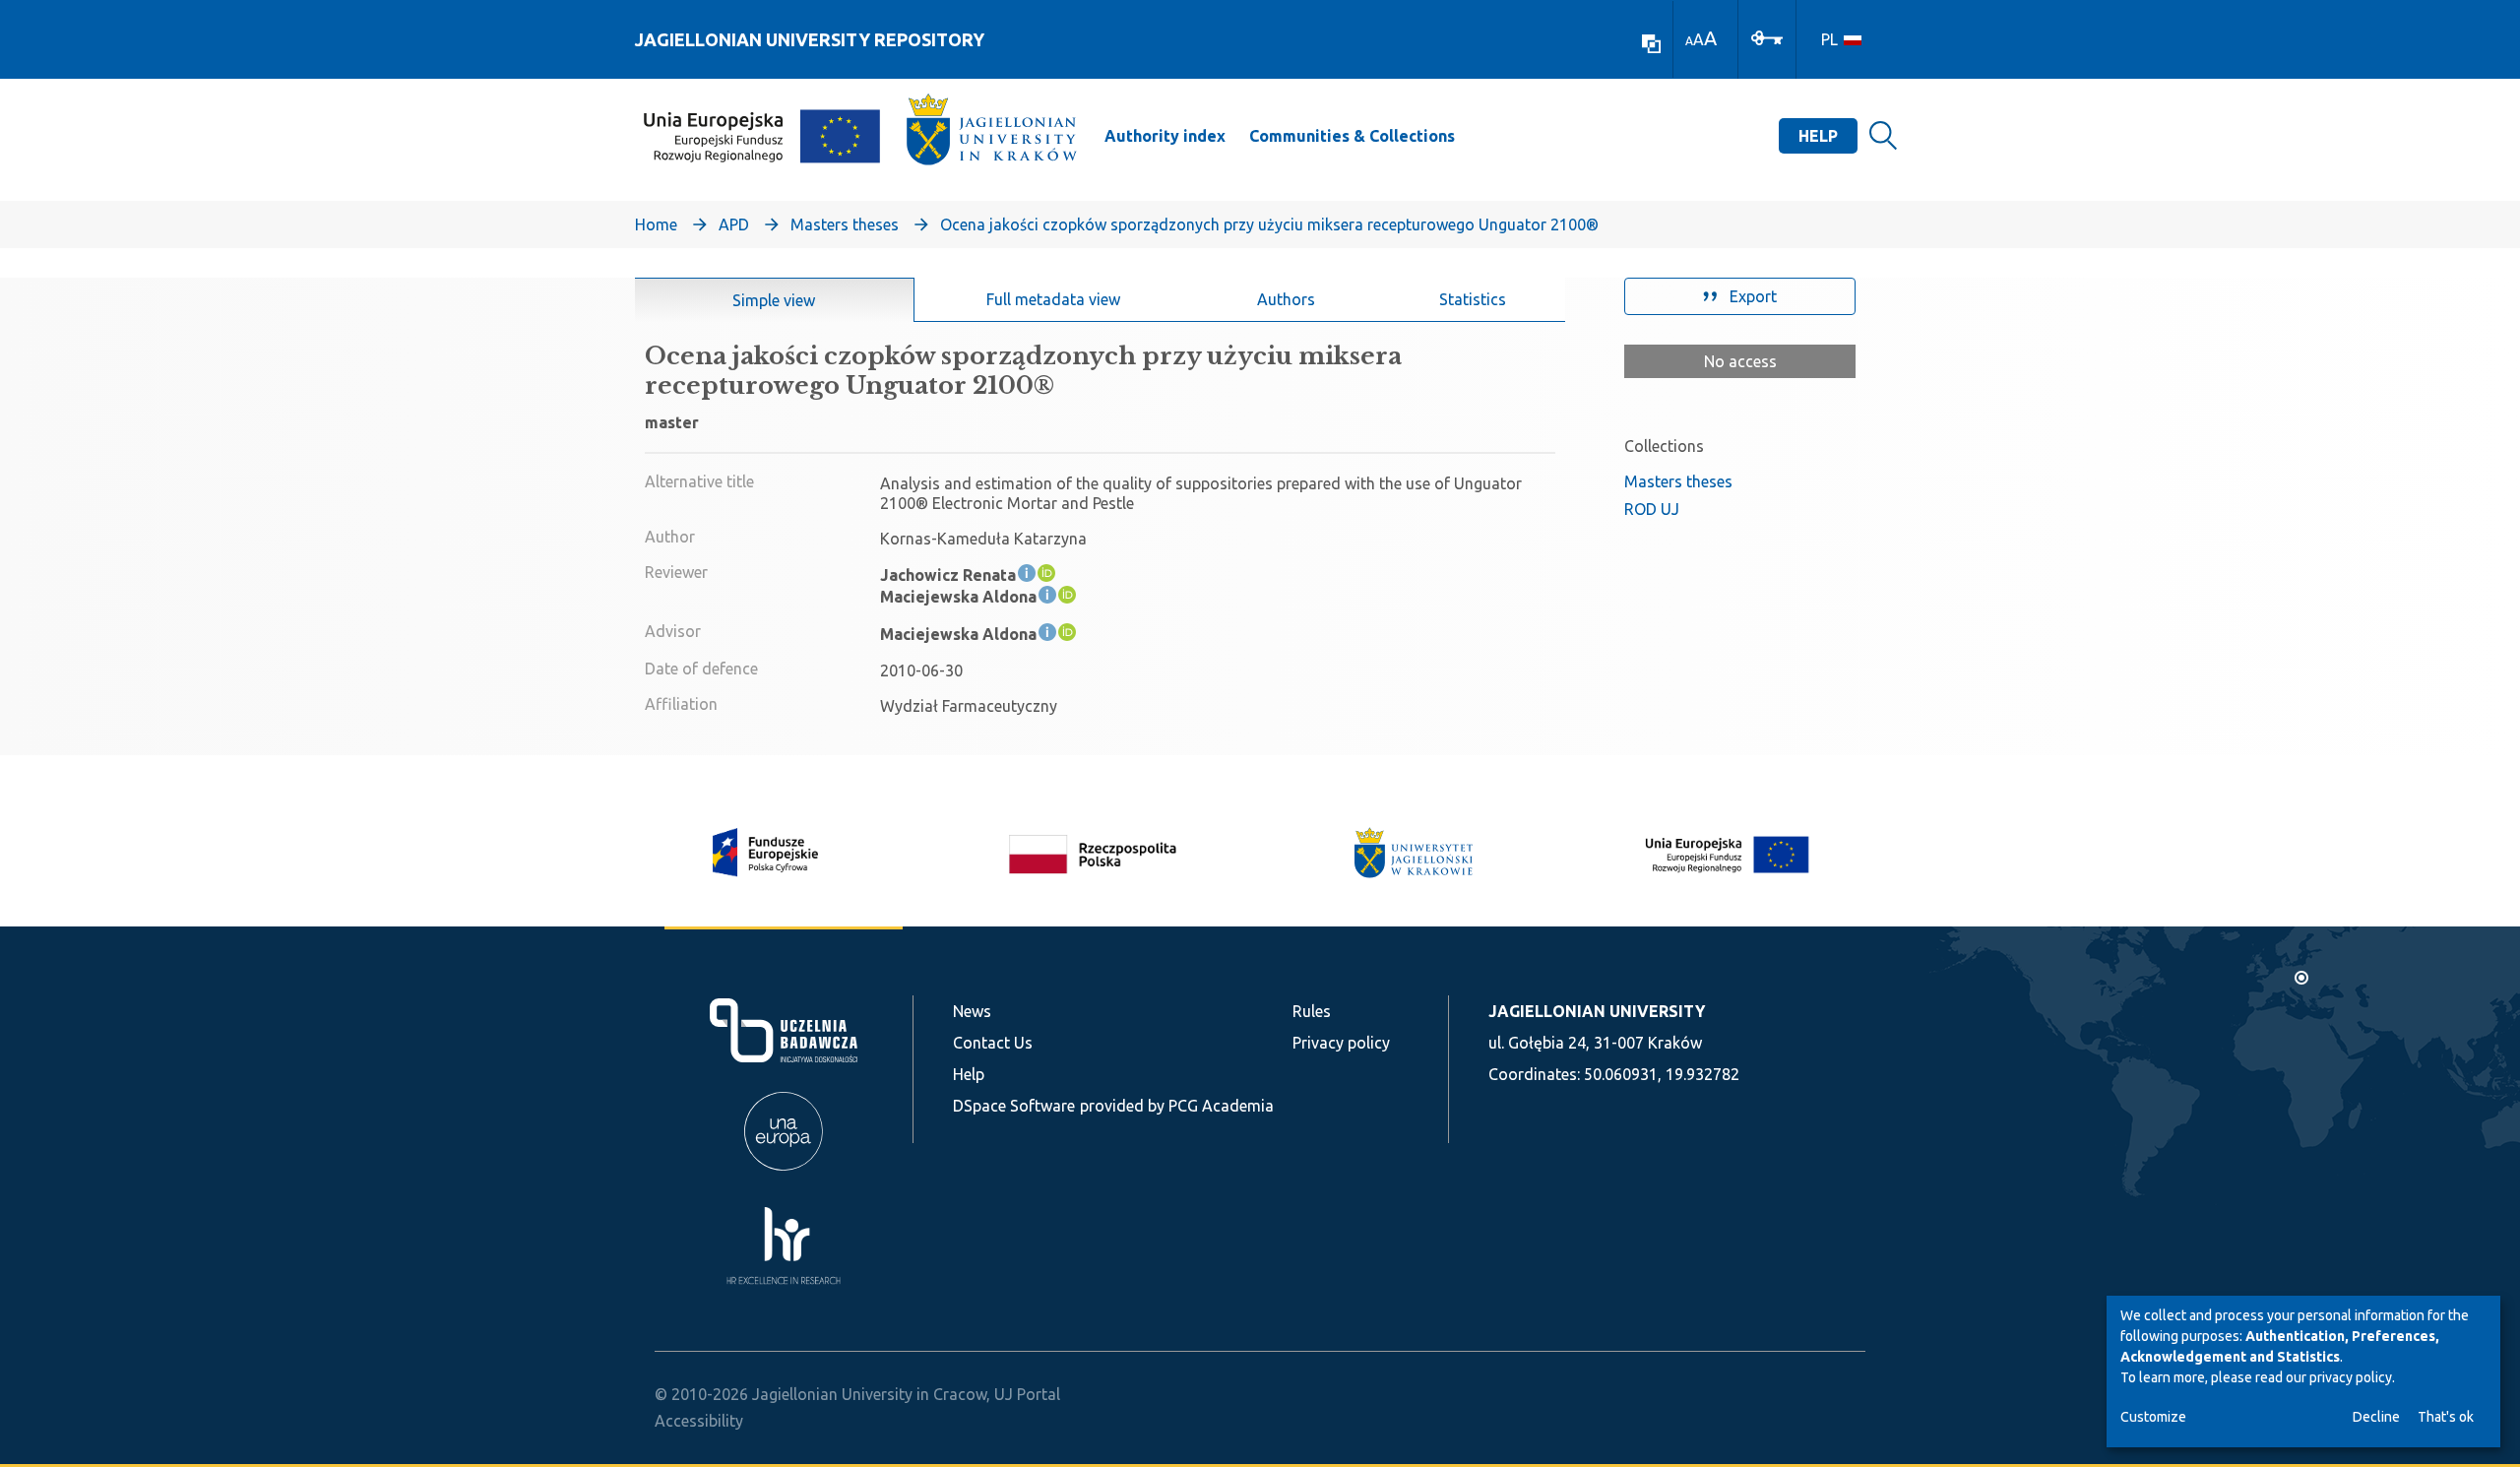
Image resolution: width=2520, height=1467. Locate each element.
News (972, 1011)
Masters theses (845, 224)
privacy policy (2351, 1377)
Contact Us (993, 1043)
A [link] (1689, 41)
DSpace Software (1014, 1106)
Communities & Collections (1352, 136)
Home (656, 224)
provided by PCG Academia (1177, 1106)
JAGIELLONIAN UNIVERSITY (1597, 1011)
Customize (2153, 1417)
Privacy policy (1341, 1043)
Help (1818, 136)
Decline (2376, 1417)
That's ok (2446, 1417)
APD (734, 224)
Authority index (1165, 136)
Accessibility (699, 1421)
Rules (1312, 1011)
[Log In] (1767, 36)
